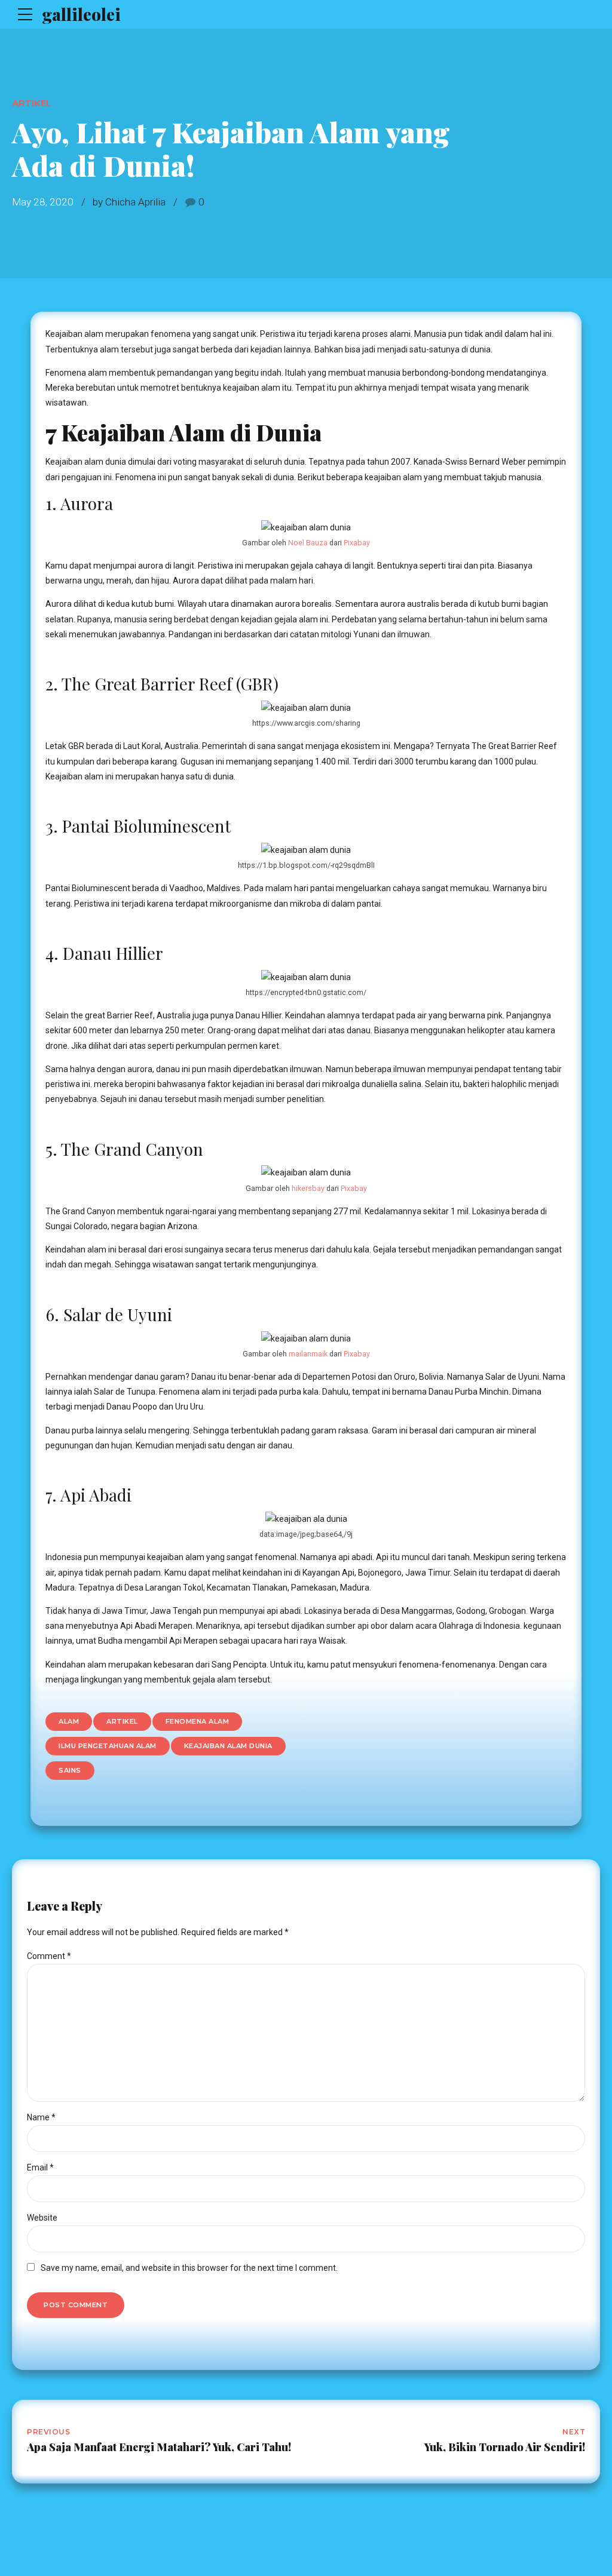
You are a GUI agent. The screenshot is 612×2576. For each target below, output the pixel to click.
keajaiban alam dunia (228, 1746)
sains (70, 1770)
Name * (41, 2117)
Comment (49, 1956)
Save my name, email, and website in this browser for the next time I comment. (189, 2268)
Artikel (32, 103)
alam (69, 1721)
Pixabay (357, 543)
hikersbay (308, 1188)
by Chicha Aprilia (129, 202)
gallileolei (81, 14)
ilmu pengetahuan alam (108, 1746)
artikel (122, 1721)
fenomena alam (198, 1721)
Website (42, 2218)
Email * (40, 2167)
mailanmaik (308, 1354)
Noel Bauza (308, 543)
